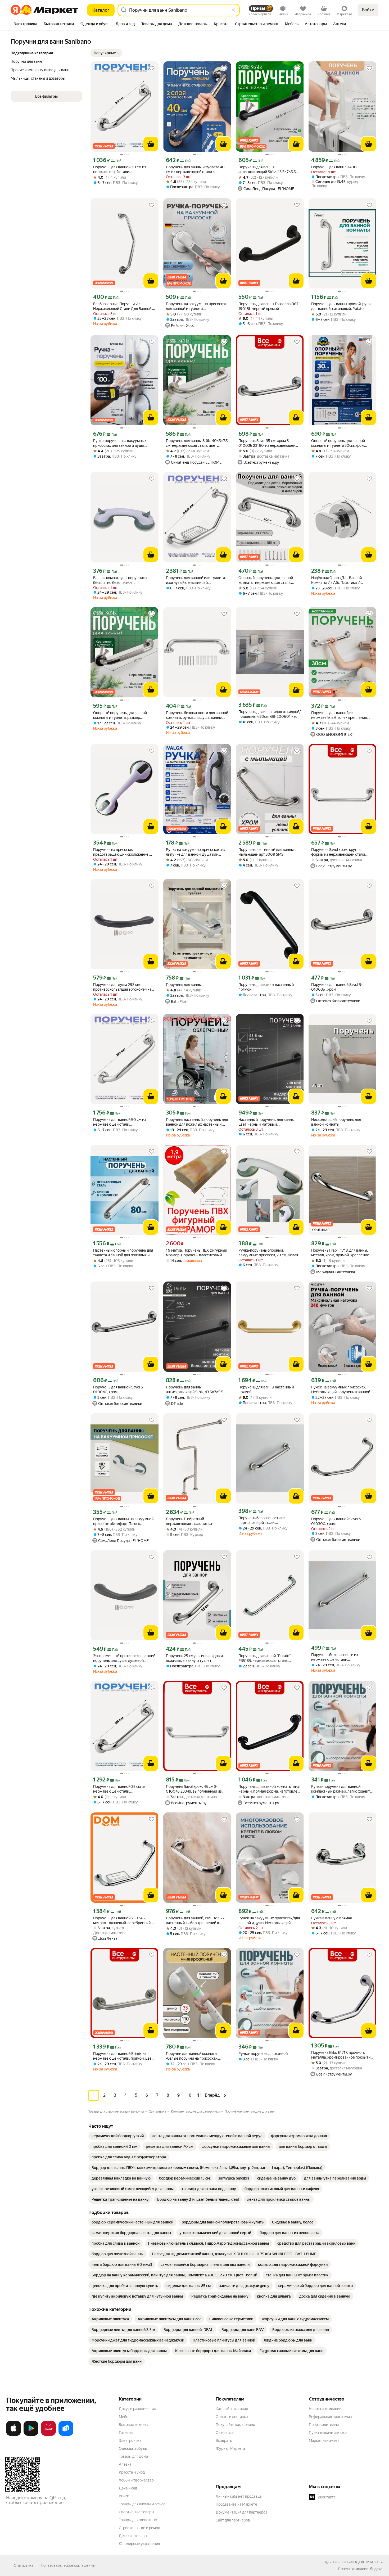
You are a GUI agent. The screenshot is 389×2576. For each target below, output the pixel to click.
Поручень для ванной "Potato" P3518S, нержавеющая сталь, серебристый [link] (265, 1658)
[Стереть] (233, 10)
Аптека (125, 2464)
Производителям (324, 2425)
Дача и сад (128, 2488)
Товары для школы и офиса (142, 2504)
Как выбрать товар (232, 2409)
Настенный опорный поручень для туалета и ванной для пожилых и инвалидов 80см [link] (123, 1253)
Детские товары (133, 2536)
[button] (106, 53)
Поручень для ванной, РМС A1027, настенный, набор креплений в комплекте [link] (196, 1921)
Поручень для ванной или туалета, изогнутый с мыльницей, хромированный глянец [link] (196, 580)
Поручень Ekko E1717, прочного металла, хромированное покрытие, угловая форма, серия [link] (342, 2055)
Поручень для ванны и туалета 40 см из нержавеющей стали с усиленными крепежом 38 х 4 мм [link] (195, 170)
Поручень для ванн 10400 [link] (334, 167)
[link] (118, 2136)
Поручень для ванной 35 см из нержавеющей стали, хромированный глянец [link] (119, 1789)
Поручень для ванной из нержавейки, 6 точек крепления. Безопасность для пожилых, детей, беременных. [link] (341, 715)
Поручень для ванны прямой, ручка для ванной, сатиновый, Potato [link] (342, 306)
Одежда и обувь (133, 2448)
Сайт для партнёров (233, 2520)
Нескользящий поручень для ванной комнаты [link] (336, 1122)
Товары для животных (138, 2520)
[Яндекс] (376, 2569)
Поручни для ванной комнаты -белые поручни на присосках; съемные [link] (192, 2056)
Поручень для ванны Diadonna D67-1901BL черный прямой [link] (269, 306)
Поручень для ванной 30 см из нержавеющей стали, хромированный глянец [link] (120, 170)
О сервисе (225, 2433)
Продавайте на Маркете (236, 2504)
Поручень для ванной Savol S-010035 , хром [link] (337, 987)
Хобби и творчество (136, 2480)
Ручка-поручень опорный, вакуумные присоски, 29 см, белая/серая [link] (269, 1253)
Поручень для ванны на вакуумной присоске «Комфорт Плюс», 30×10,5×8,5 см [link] (123, 1521)
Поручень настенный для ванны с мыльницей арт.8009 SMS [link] (267, 852)
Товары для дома (133, 2456)
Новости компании (325, 2409)
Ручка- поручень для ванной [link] (263, 2054)
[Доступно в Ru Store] (66, 2435)
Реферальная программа (330, 2417)
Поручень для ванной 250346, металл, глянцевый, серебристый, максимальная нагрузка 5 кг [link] (122, 1921)
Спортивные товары (136, 2512)
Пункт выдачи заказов (328, 2433)
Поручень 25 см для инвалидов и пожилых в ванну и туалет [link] (194, 1658)
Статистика (24, 2565)
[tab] (26, 24)
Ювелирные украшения (139, 2544)
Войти (368, 10)
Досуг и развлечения (137, 2409)
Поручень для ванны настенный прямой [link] (266, 987)
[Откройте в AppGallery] (48, 2435)
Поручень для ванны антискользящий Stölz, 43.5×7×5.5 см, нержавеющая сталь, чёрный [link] (267, 170)
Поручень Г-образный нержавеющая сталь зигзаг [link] (189, 1521)
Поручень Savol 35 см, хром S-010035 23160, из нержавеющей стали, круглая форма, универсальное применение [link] (267, 443)
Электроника (130, 2440)
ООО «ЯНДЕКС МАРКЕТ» (361, 2562)
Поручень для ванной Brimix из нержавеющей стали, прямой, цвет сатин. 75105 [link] (123, 2056)
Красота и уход (132, 2472)
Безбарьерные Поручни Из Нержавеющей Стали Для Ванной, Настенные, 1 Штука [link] (123, 306)
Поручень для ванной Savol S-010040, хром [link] (119, 1389)
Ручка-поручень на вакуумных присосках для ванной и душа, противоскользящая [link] (120, 443)
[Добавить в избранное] (152, 68)
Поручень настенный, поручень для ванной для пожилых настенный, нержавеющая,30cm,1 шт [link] (197, 1122)
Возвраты (224, 2440)
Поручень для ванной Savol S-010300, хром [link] (337, 1521)
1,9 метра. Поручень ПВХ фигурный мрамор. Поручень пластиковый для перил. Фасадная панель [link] (196, 1253)
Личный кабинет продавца (239, 2496)
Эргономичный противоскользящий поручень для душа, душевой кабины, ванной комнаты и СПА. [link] (124, 1658)
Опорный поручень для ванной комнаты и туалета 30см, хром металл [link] (338, 443)
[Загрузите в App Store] (13, 2435)
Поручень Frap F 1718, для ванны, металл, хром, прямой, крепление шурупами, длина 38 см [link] (340, 1253)
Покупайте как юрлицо (235, 2425)
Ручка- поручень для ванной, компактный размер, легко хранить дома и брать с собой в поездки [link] (341, 1789)
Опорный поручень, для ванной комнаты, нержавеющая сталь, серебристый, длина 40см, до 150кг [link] (269, 580)
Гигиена (126, 2433)
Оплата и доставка (232, 2417)
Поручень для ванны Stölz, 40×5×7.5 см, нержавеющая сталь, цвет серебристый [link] (197, 443)
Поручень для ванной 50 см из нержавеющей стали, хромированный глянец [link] (120, 1122)
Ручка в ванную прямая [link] (331, 1918)
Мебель (126, 2417)
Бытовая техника (134, 2425)
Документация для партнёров (242, 2512)
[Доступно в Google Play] (31, 2435)
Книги (124, 2496)
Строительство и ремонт (140, 2528)
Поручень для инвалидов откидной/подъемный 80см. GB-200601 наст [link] (270, 714)
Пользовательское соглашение (68, 2565)
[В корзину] (151, 144)
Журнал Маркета (230, 2448)
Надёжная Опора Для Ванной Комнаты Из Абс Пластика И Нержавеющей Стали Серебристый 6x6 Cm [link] (342, 580)
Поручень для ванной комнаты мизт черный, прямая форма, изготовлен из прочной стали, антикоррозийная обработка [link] (270, 1789)
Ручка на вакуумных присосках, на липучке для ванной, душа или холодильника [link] (196, 852)
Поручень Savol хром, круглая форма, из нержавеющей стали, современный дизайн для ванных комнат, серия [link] (340, 852)
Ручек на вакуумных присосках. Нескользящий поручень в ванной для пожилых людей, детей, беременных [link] (341, 1390)
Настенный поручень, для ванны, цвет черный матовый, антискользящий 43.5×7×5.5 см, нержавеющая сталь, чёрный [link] (267, 1122)
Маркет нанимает (324, 2440)
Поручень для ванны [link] (184, 985)
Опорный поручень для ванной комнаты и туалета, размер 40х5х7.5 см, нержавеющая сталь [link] (122, 715)
